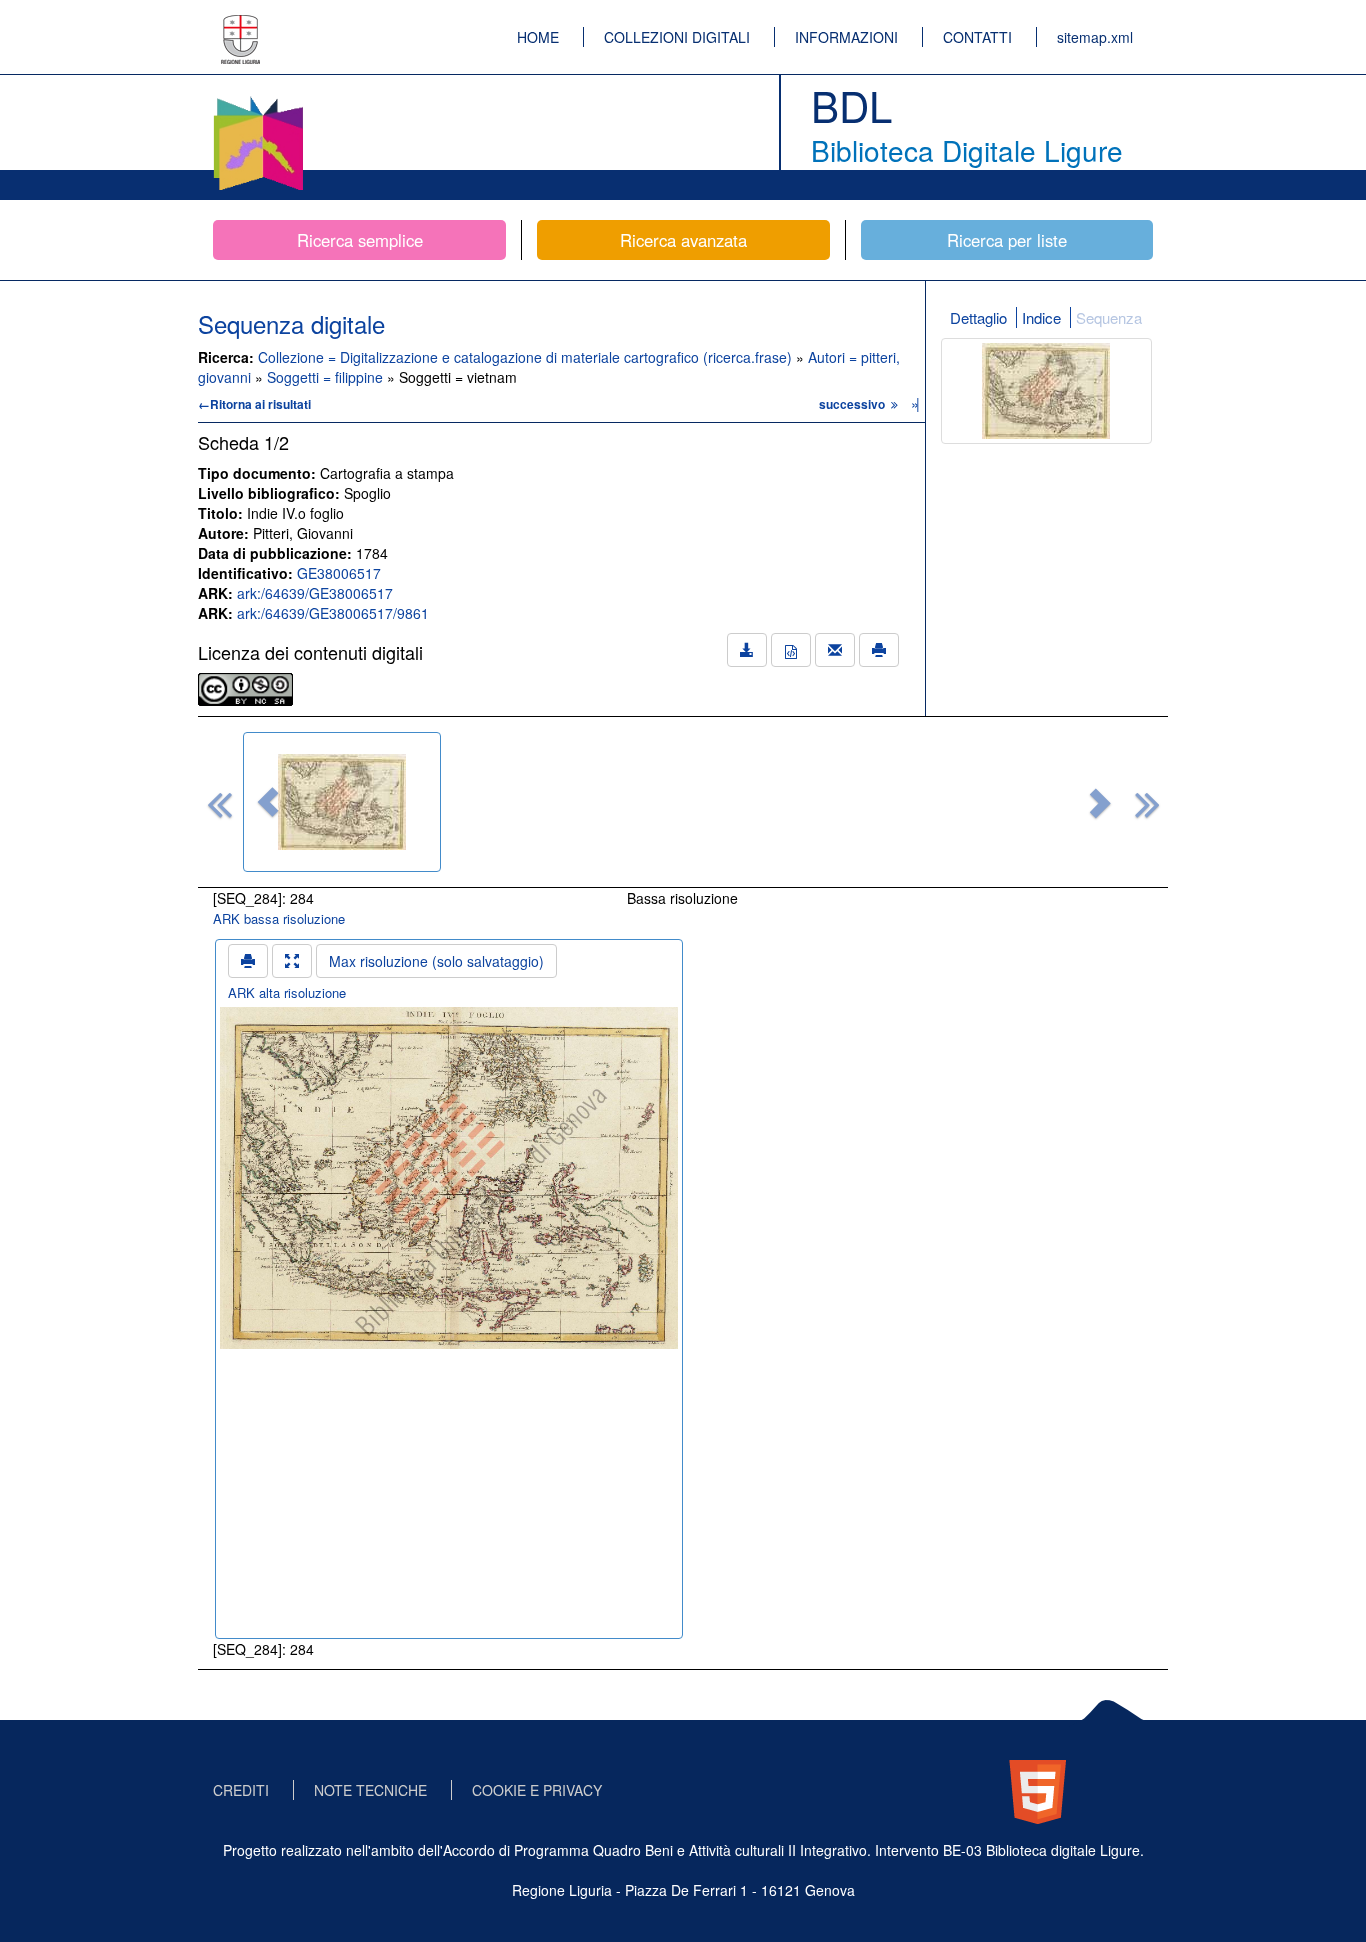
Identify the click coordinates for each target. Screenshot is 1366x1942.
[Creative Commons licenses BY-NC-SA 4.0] (245, 687)
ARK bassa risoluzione (279, 918)
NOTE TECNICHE (370, 1790)
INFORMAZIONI (846, 37)
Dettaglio (978, 317)
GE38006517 (339, 573)
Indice (1041, 317)
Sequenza (1109, 317)
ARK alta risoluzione (287, 992)
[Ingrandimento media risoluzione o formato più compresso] (292, 961)
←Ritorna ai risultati (254, 404)
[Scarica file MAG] (791, 650)
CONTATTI (977, 37)
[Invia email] (835, 650)
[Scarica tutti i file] (747, 650)
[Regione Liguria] (241, 25)
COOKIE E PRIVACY (537, 1790)
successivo (853, 404)
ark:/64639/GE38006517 (315, 593)
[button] (268, 802)
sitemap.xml (1095, 37)
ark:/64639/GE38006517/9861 (333, 613)
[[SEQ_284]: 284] (342, 802)
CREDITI (241, 1790)
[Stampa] (879, 650)
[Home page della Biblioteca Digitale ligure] (258, 100)
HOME (538, 37)
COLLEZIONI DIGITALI (677, 37)
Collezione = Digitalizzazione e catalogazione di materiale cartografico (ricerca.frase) (527, 357)
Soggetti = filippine (327, 377)
